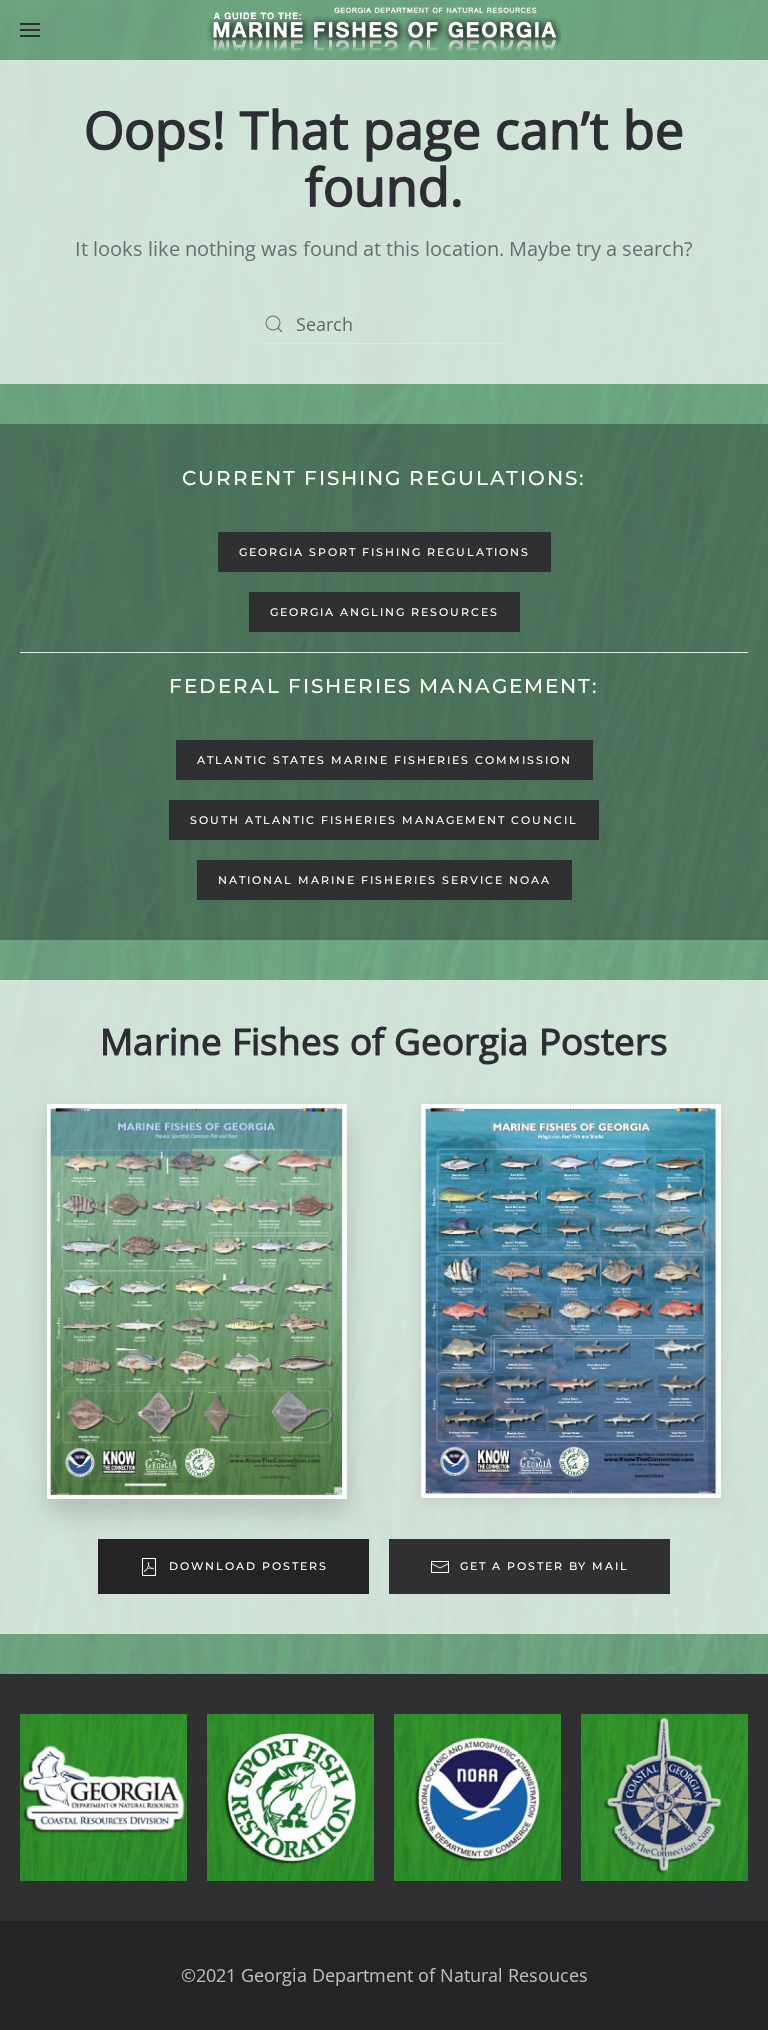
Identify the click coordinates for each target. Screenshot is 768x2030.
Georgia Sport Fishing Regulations (384, 552)
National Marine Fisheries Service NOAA (384, 880)
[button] (30, 30)
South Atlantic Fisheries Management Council (384, 820)
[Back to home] (384, 30)
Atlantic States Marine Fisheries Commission (384, 760)
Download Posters (248, 1566)
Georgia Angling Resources (384, 612)
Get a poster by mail (544, 1566)
